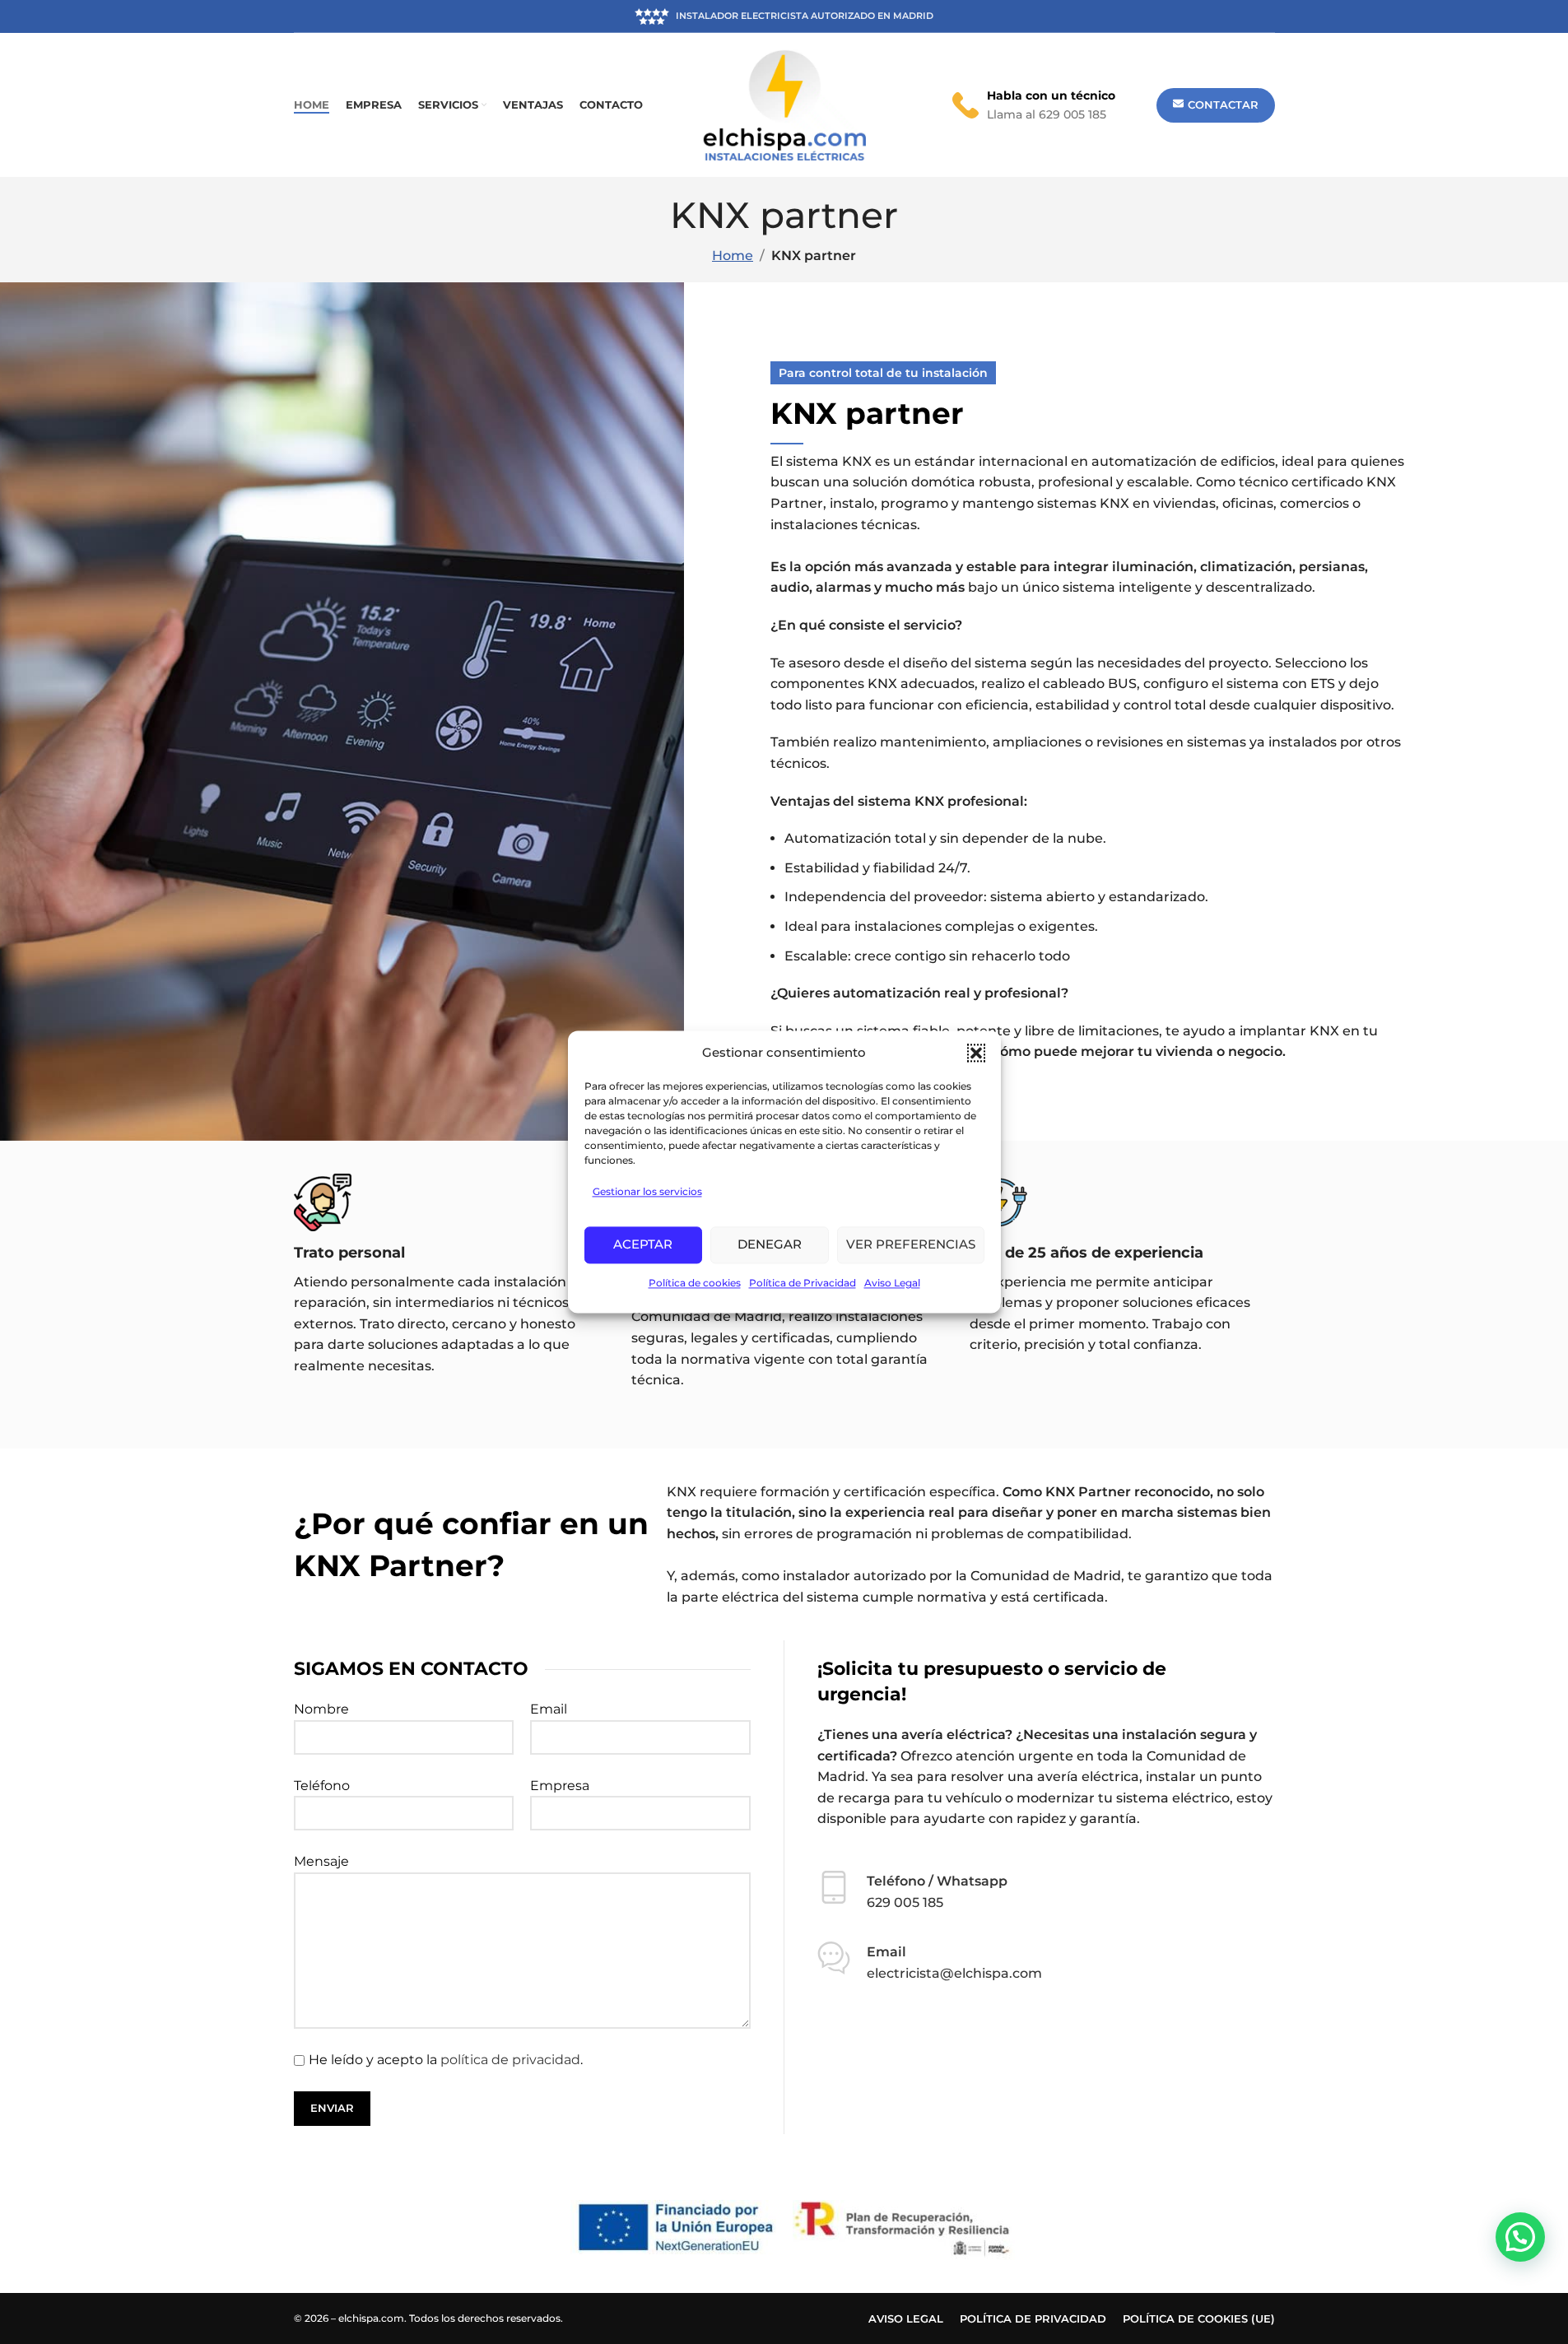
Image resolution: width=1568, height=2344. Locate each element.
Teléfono (322, 1786)
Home (733, 256)
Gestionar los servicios (647, 1191)
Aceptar (643, 1245)
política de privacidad (510, 2060)
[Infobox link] (1034, 105)
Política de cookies (695, 1283)
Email (549, 1709)
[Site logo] (784, 104)
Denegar (770, 1245)
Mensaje (321, 1861)
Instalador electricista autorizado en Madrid (804, 16)
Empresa (560, 1786)
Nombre (321, 1709)
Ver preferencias (911, 1245)
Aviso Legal (892, 1283)
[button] (976, 1053)
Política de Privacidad (803, 1283)
